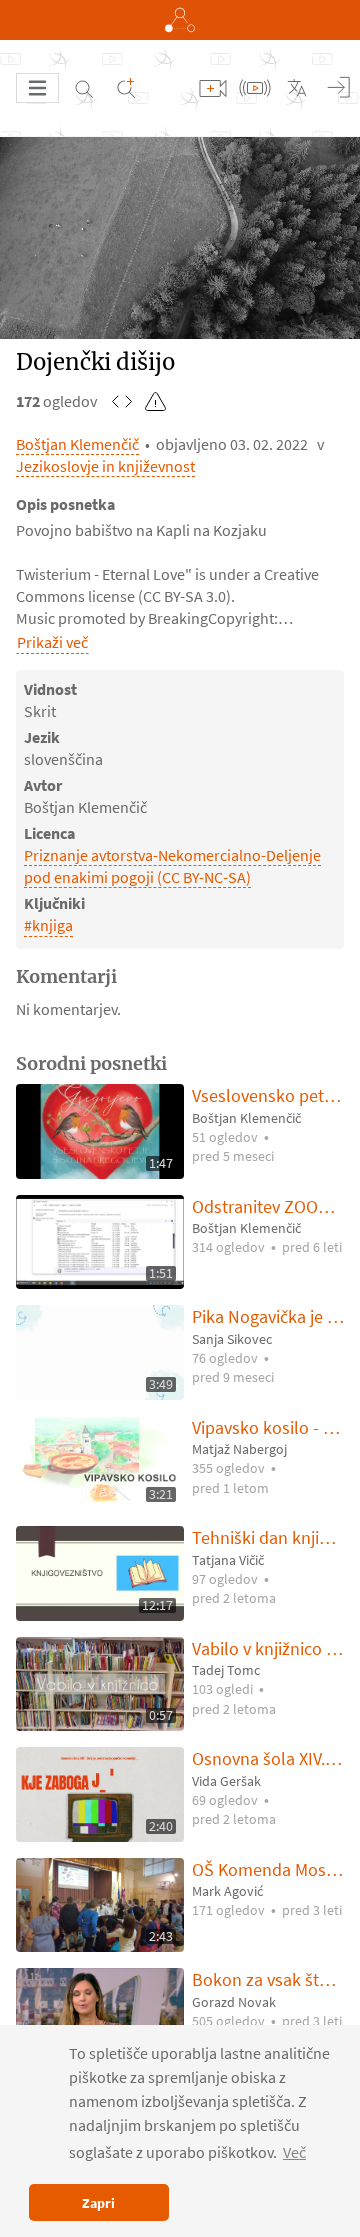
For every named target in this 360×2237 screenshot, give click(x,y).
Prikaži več (52, 642)
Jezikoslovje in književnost (105, 466)
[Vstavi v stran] (122, 401)
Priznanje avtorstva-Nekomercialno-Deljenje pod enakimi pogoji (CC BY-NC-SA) (172, 866)
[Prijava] (339, 88)
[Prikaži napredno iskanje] (126, 88)
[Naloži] (213, 88)
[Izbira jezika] (297, 88)
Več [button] (294, 2152)
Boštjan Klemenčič (77, 444)
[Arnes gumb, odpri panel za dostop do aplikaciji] (180, 20)
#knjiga (48, 925)
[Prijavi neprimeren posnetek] (156, 401)
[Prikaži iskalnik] (84, 88)
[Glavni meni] (37, 88)
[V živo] (255, 88)
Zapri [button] (98, 2203)
